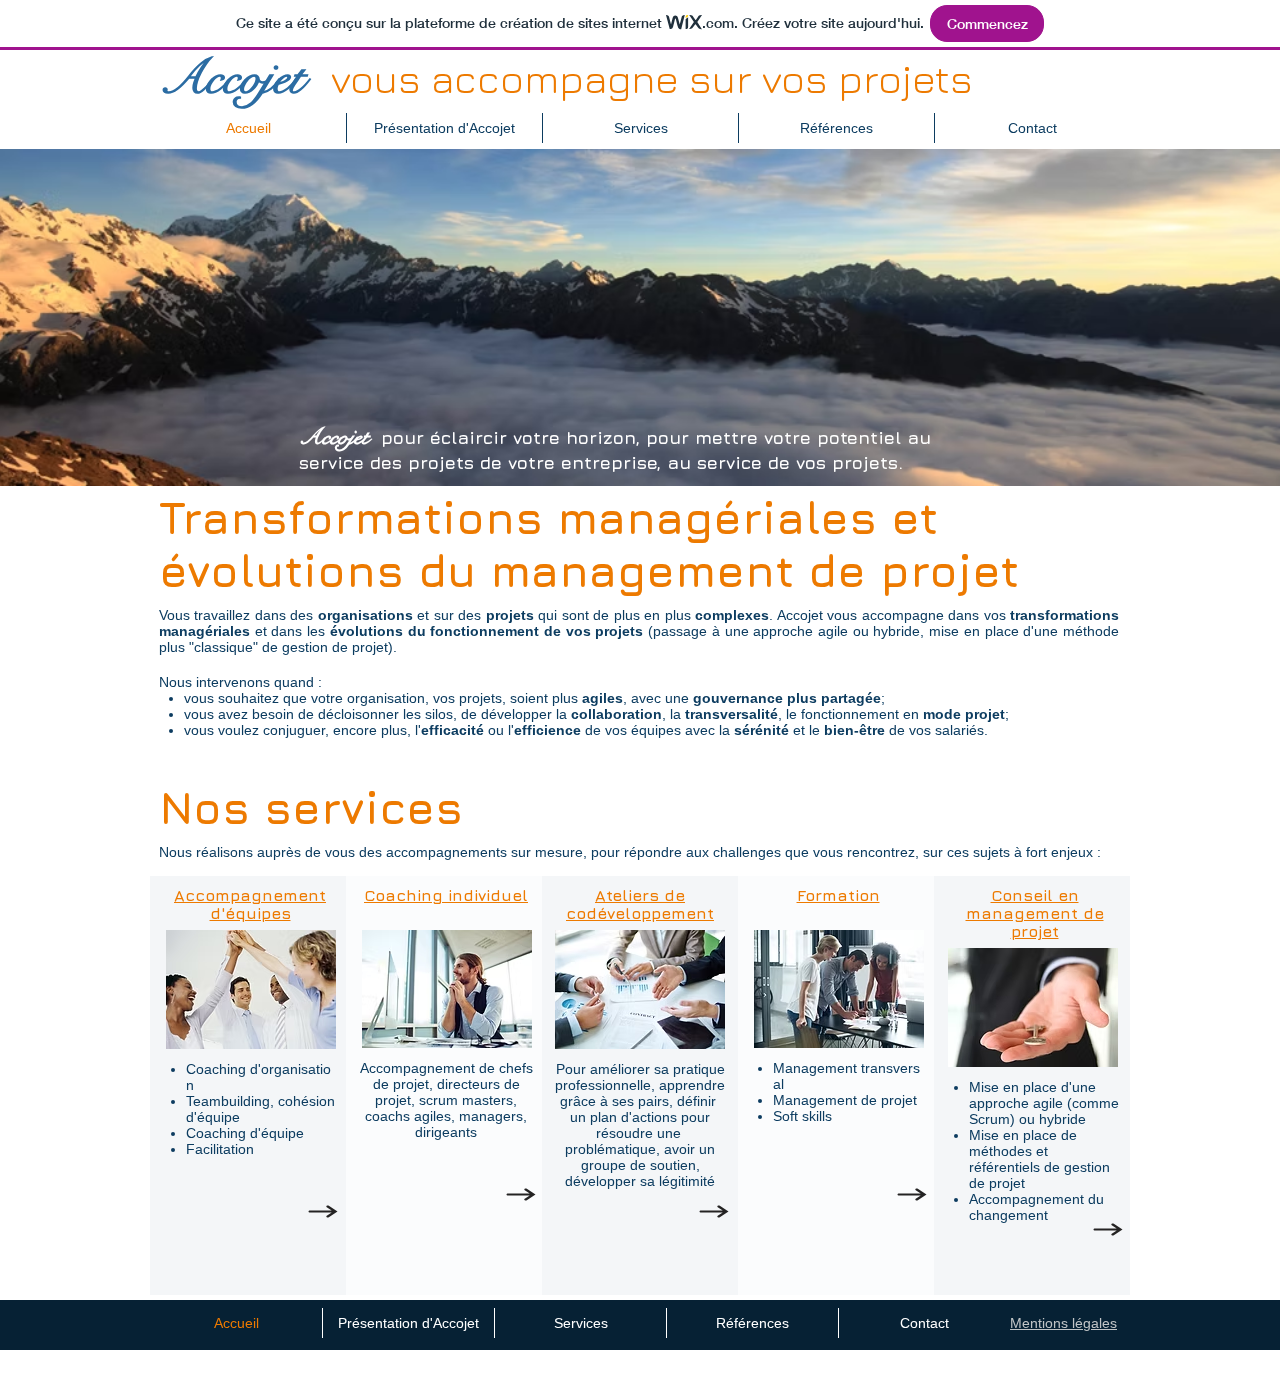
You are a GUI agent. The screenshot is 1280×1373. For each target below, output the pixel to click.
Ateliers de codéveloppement (640, 904)
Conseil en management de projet (1035, 913)
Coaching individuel (446, 895)
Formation (838, 895)
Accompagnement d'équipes (250, 904)
